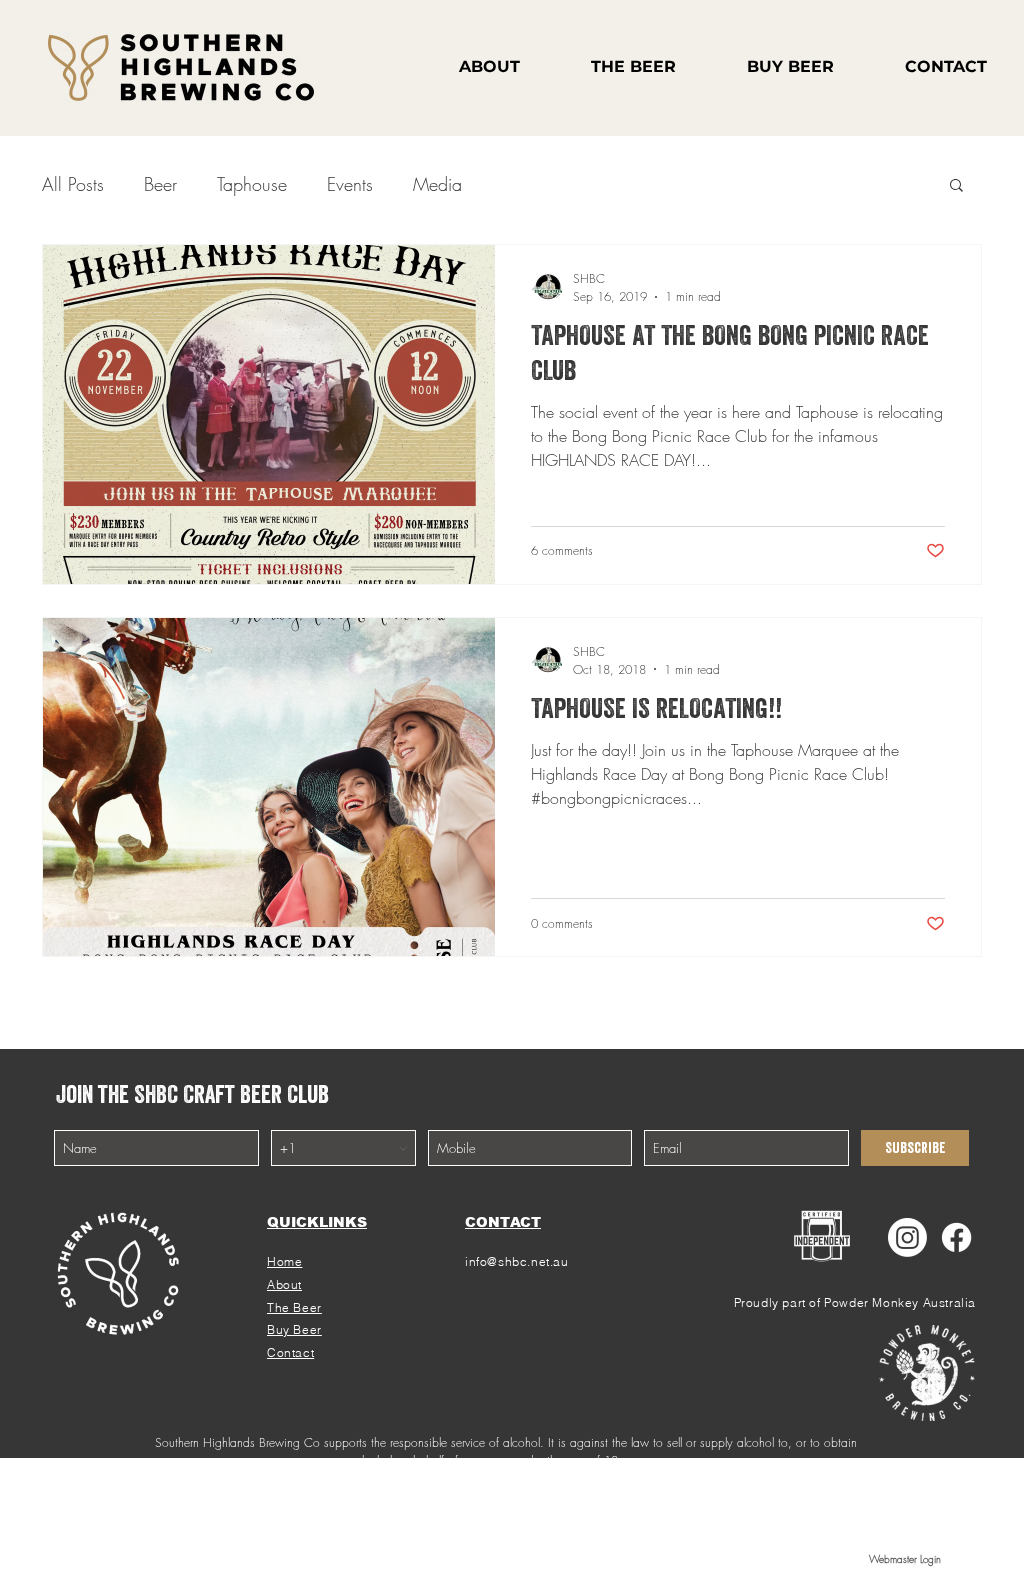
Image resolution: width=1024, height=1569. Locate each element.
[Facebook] (956, 1237)
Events (350, 184)
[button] (956, 186)
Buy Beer (294, 1329)
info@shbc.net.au (517, 1261)
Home (284, 1261)
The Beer (294, 1307)
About (284, 1284)
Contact (290, 1352)
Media (437, 184)
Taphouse (252, 184)
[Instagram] (907, 1237)
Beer (160, 184)
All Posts (73, 184)
